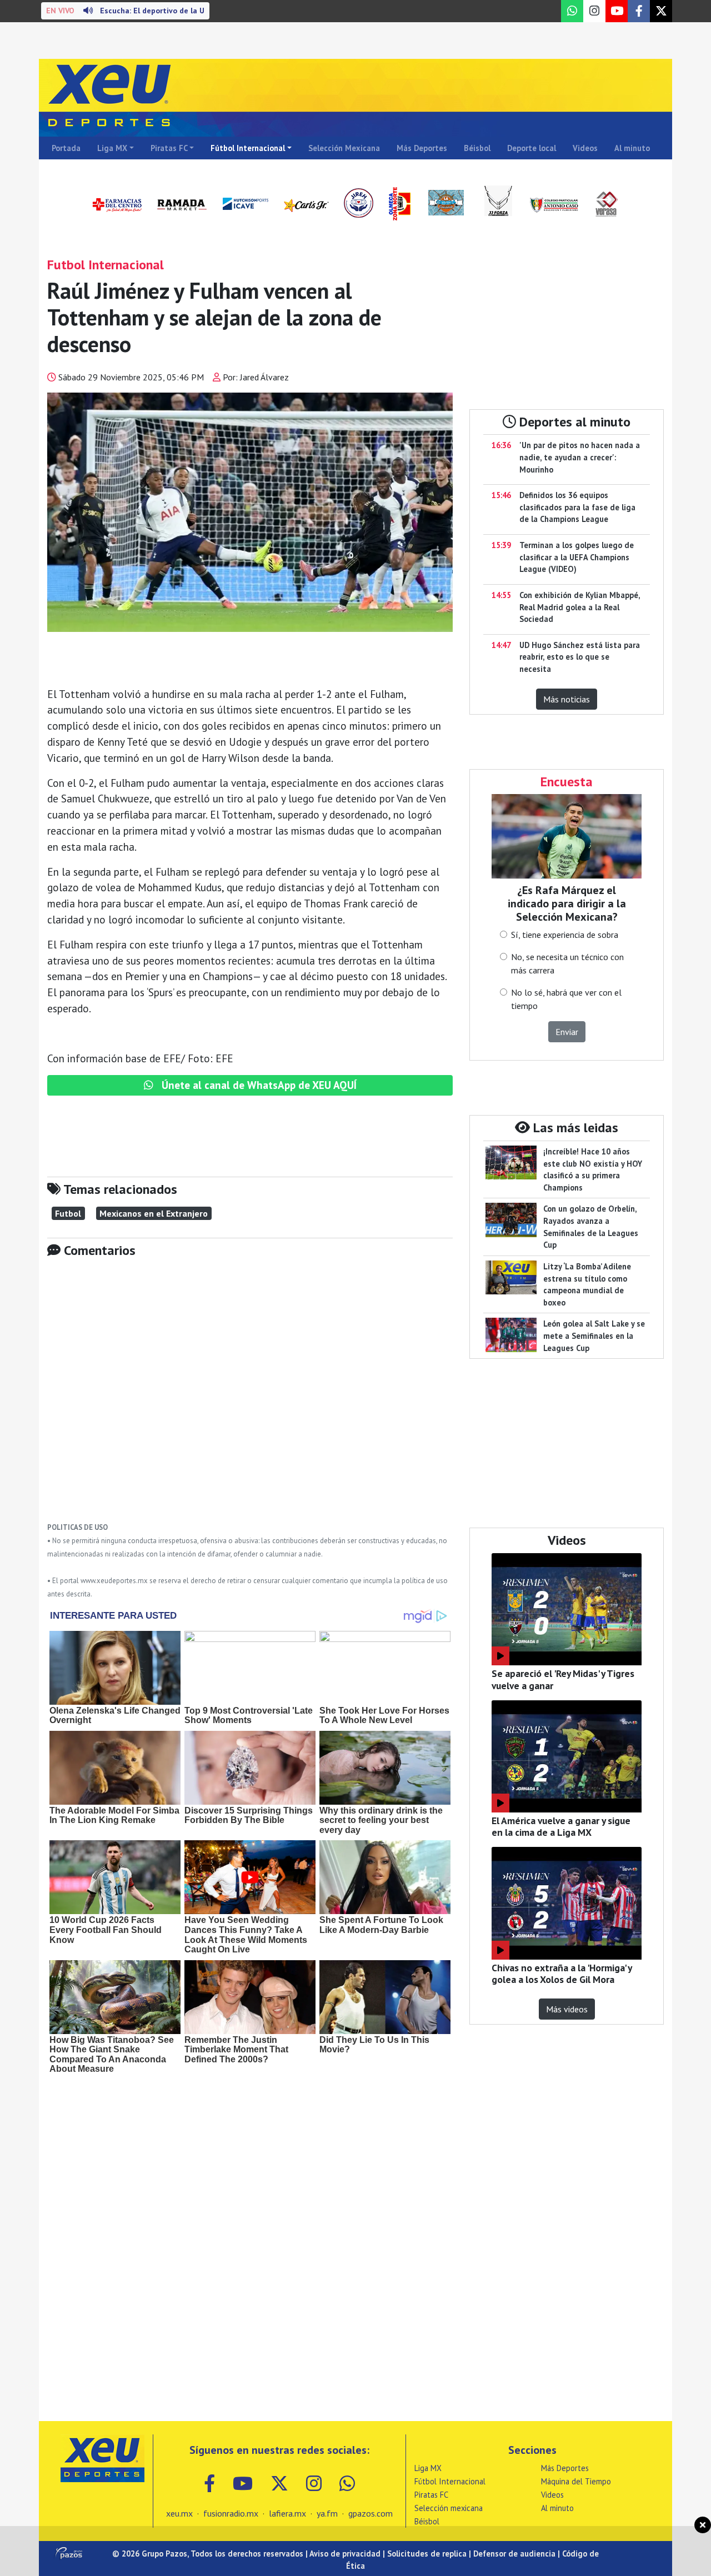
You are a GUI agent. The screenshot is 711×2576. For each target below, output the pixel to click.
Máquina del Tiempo (576, 2481)
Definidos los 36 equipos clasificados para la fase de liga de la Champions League (577, 507)
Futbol (68, 1213)
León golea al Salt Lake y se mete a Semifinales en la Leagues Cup (594, 1335)
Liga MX (112, 148)
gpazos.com (370, 2513)
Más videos (567, 2009)
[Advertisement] (250, 1398)
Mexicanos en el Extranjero (154, 1213)
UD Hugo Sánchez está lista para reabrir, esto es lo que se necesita (580, 657)
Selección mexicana (449, 2508)
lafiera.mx (287, 2513)
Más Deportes (422, 148)
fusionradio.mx (231, 2513)
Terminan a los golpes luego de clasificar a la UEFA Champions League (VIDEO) (577, 557)
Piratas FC (169, 148)
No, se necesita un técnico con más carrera (567, 963)
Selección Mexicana (344, 148)
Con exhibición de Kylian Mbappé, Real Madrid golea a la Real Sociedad (580, 607)
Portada (66, 148)
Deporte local (532, 148)
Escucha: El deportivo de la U (125, 11)
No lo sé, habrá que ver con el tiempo (566, 999)
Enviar (567, 1032)
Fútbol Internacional (248, 148)
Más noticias (567, 699)
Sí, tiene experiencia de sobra (565, 935)
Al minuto (632, 148)
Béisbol (477, 148)
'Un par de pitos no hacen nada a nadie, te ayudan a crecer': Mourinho (580, 457)
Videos (585, 148)
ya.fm (327, 2513)
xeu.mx (179, 2513)
